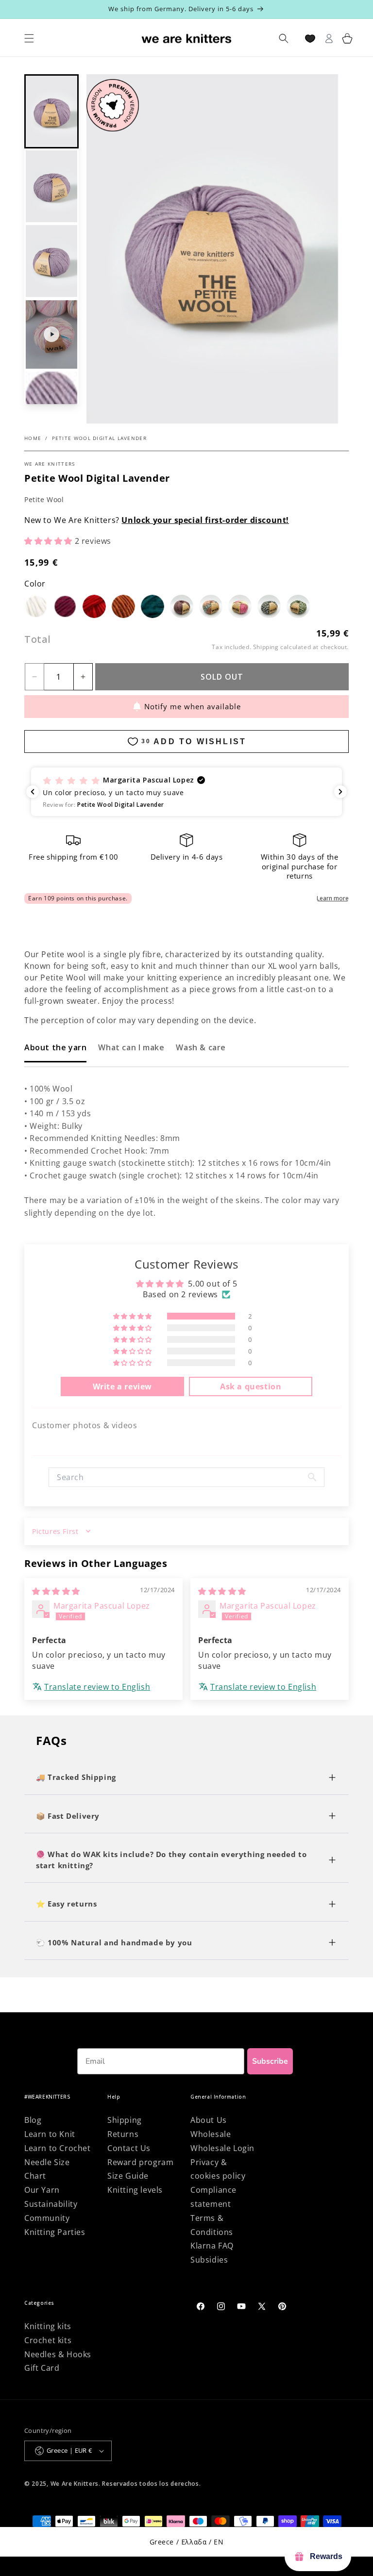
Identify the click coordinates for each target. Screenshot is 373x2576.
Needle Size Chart (47, 2169)
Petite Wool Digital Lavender (99, 438)
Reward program (140, 2162)
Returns (123, 2134)
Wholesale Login (222, 2148)
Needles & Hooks (58, 2354)
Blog (33, 2120)
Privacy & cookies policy (218, 2169)
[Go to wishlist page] (310, 39)
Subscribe (270, 2061)
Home (33, 438)
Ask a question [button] (251, 1386)
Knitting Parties (55, 2232)
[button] (51, 112)
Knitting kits (48, 2326)
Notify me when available (193, 706)
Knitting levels (135, 2190)
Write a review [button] (122, 1386)
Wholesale (211, 2134)
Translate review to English (97, 1687)
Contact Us (129, 2148)
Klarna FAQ (212, 2246)
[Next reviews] (340, 792)
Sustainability (51, 2204)
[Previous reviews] (33, 792)
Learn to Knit (50, 2134)
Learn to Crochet (58, 2148)
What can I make (131, 1047)
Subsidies (209, 2260)
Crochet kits (48, 2340)
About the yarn (55, 1047)
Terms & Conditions (212, 2225)
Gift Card (42, 2368)
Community (47, 2218)
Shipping (266, 647)
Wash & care (201, 1047)
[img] (56, 1591)
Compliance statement (213, 2197)
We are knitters (50, 464)
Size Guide (128, 2176)
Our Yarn (42, 2190)
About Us (209, 2120)
